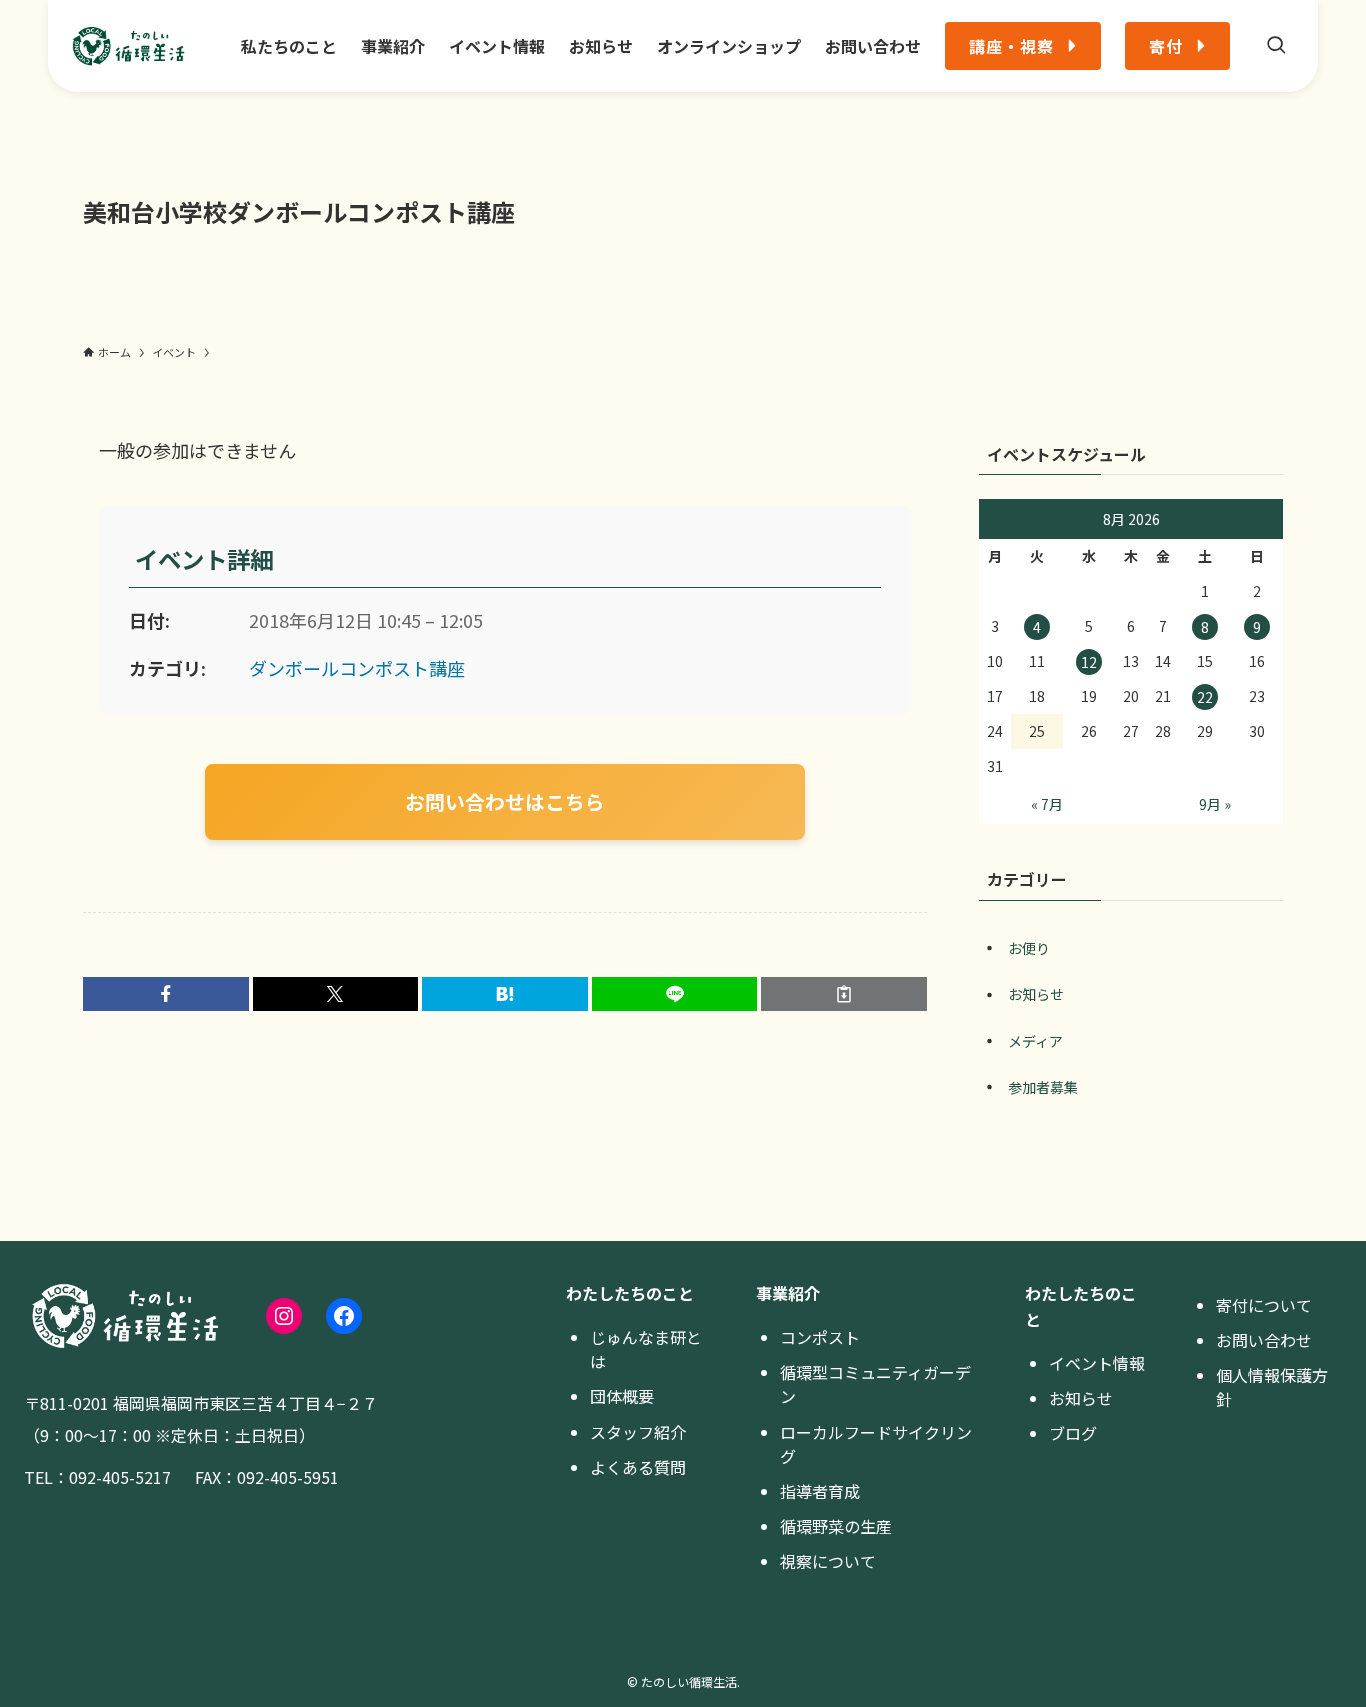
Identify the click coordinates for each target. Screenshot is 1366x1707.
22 (1205, 697)
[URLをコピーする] (844, 994)
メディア (1035, 1041)
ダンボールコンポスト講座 (357, 668)
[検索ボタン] (1276, 46)
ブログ (1073, 1433)
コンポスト (820, 1337)
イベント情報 (1097, 1363)
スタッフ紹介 (638, 1432)
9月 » (1215, 804)
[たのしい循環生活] (128, 46)
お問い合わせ (1264, 1340)
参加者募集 (1043, 1087)
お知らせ (1036, 994)
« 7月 (1047, 804)
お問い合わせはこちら (505, 801)
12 (1089, 662)
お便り (1029, 948)
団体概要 (622, 1396)
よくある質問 (638, 1467)
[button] (166, 994)
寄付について (1264, 1305)
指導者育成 (820, 1491)
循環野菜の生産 (836, 1526)
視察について (828, 1561)
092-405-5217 (120, 1477)
